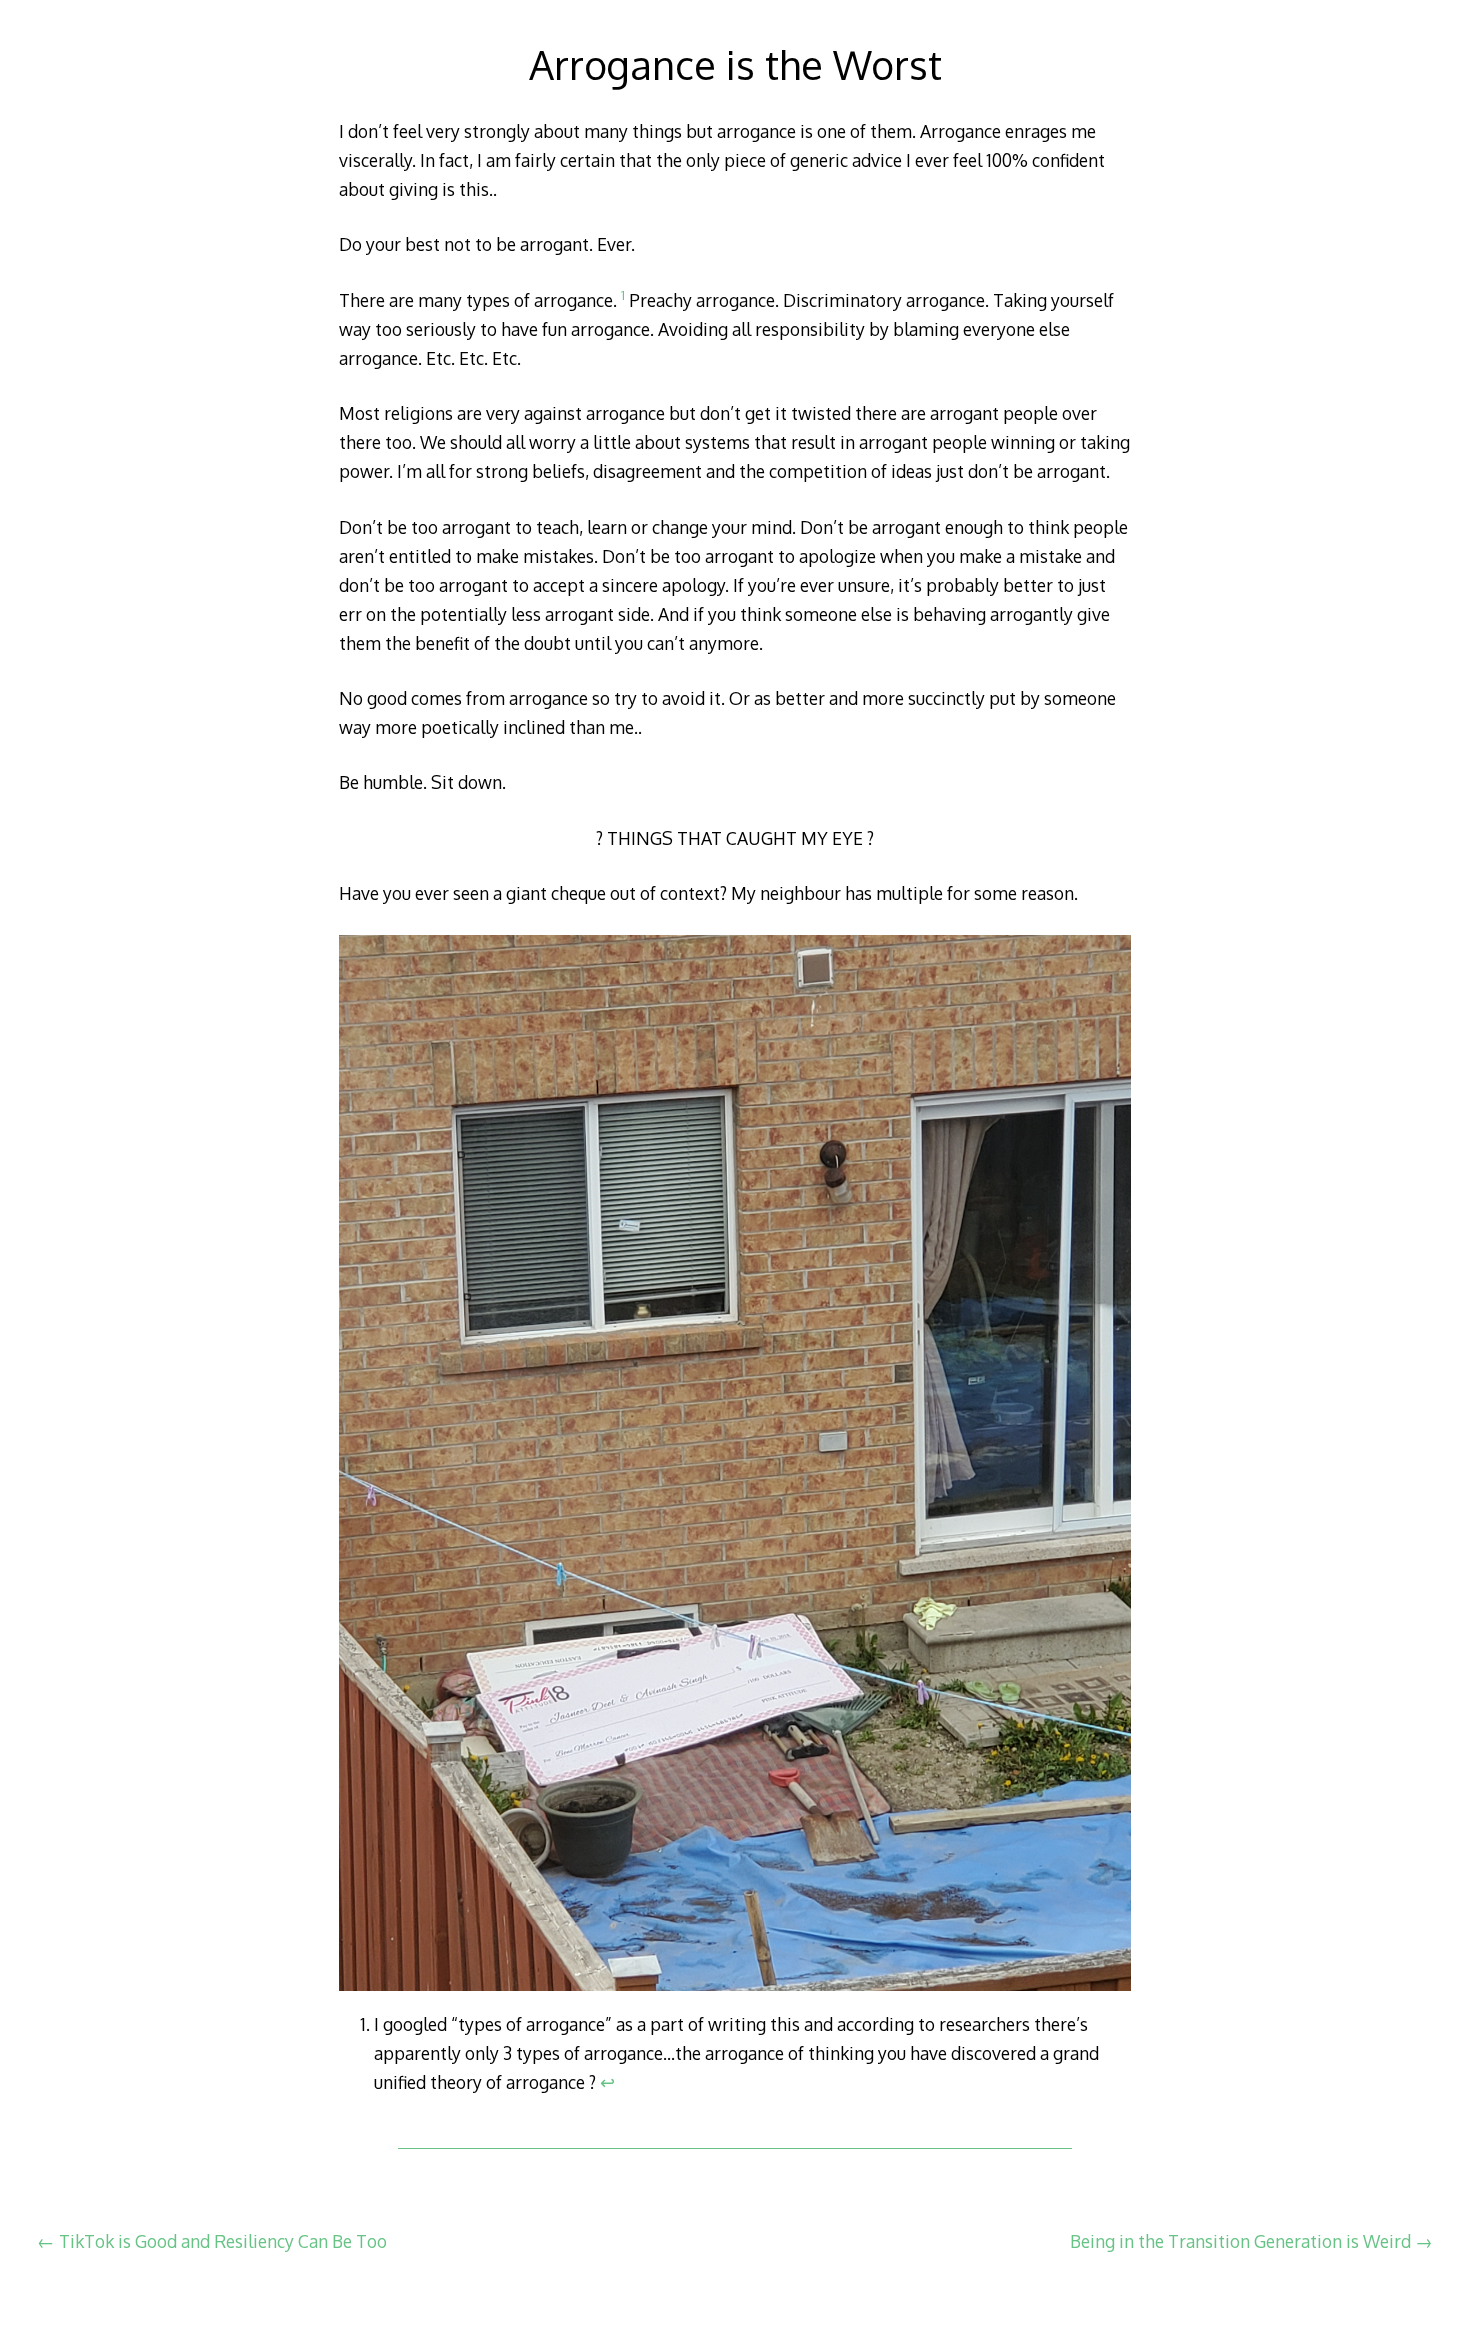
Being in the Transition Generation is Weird (1251, 2241)
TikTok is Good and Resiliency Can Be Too (212, 2241)
